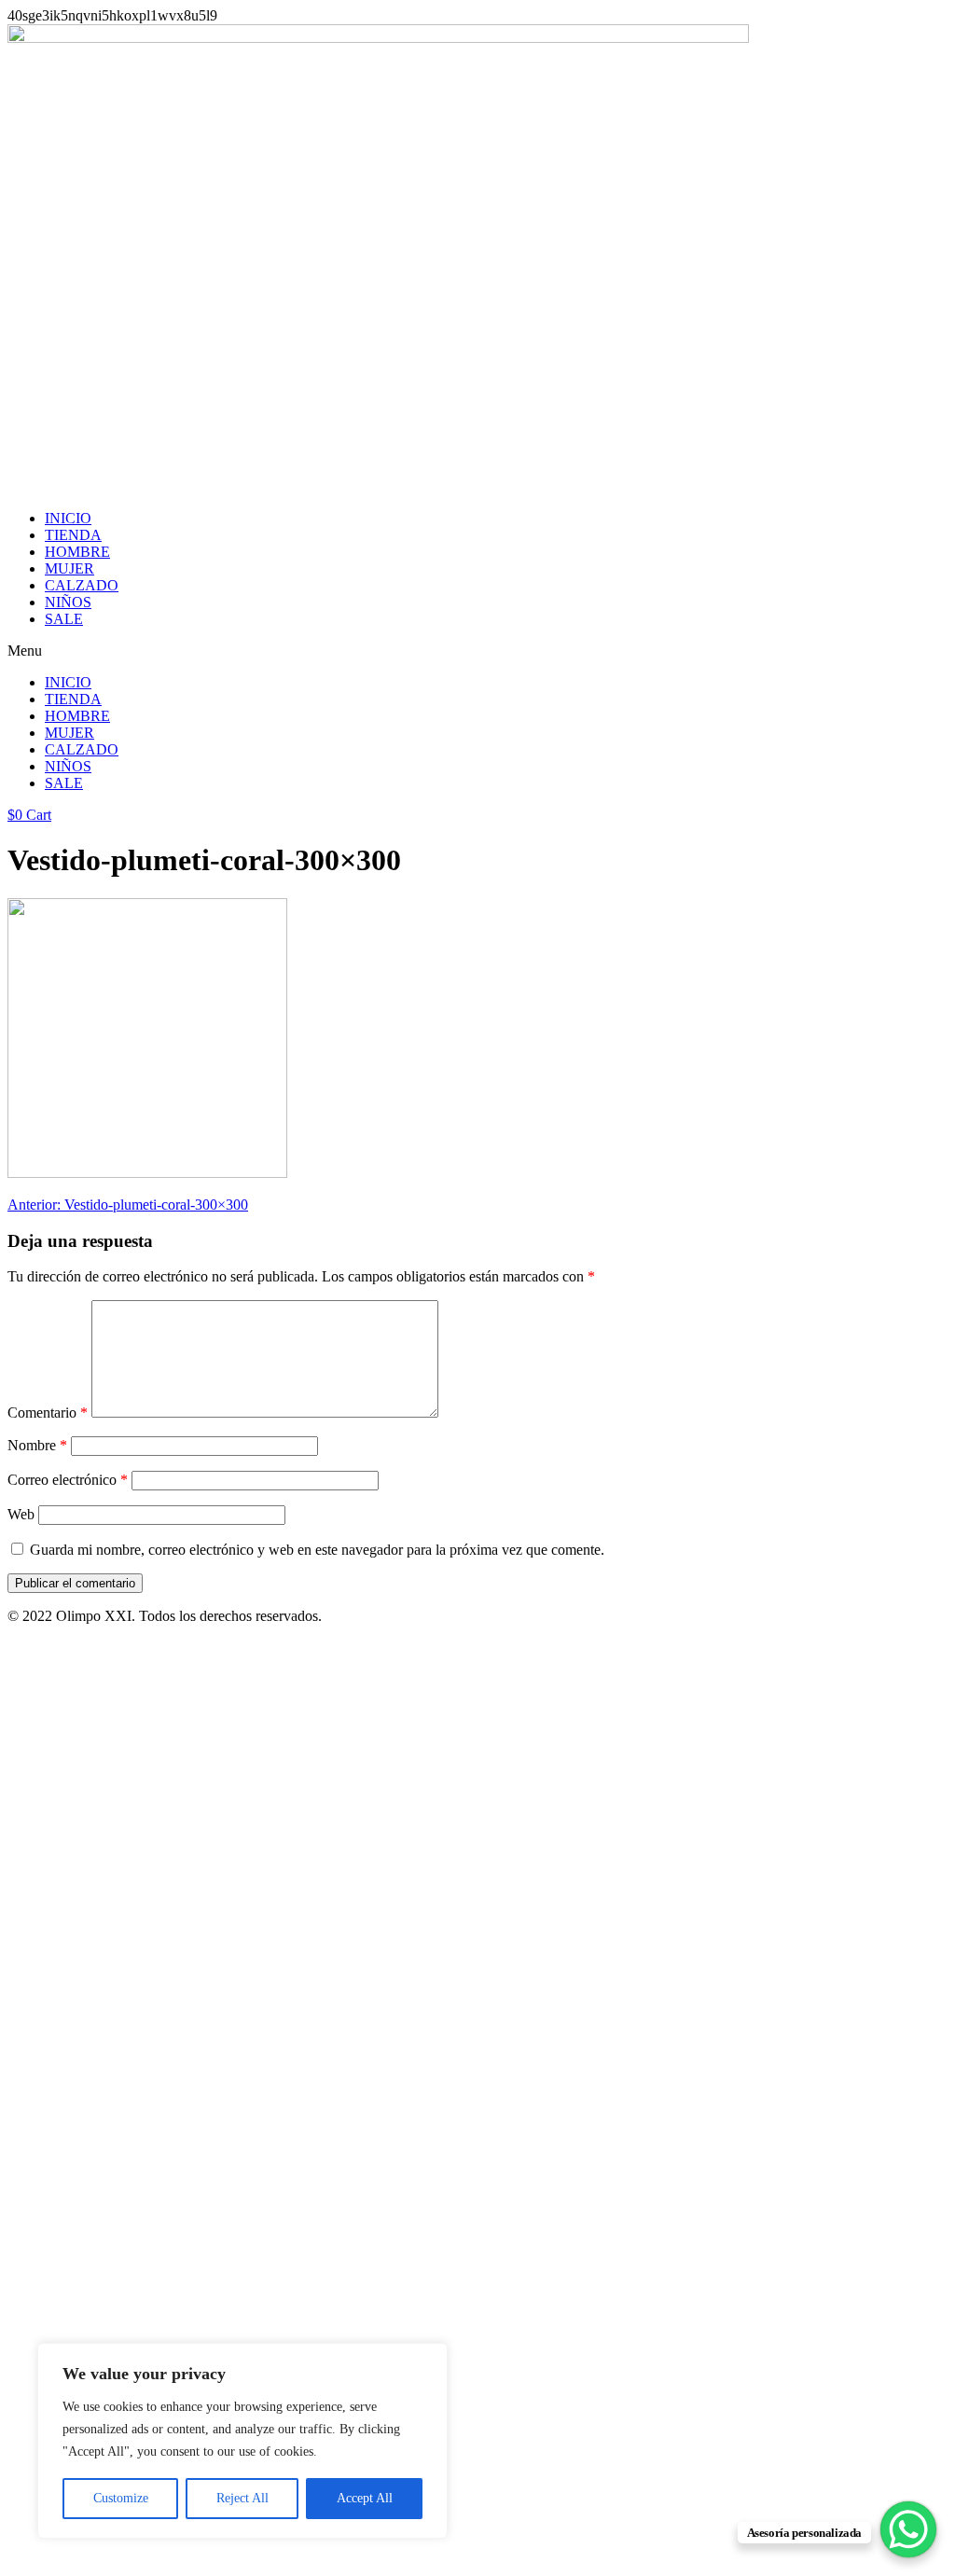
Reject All (242, 2498)
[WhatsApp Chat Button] (908, 2529)
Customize (121, 2498)
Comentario (48, 1413)
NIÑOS (68, 602)
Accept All (365, 2498)
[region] (242, 2441)
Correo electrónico (68, 1480)
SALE (64, 619)
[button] (477, 651)
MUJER (69, 568)
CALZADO (82, 585)
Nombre (37, 1445)
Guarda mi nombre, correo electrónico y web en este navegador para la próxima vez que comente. (317, 1550)
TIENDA (73, 535)
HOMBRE (77, 552)
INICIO (68, 518)
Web (21, 1514)
